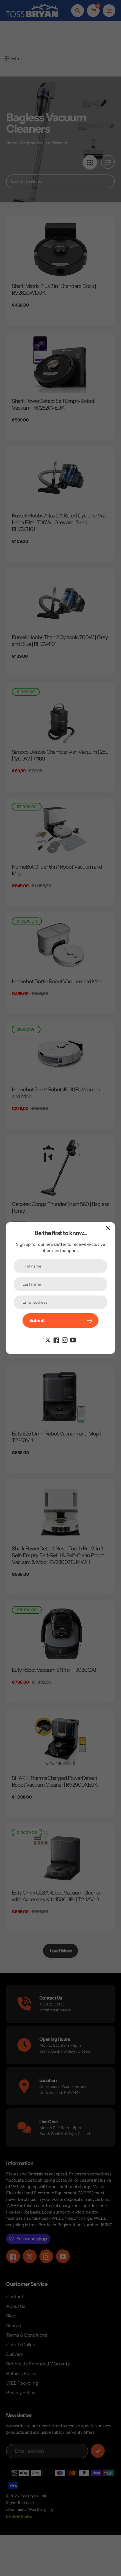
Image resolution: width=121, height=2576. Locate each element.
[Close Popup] (108, 1228)
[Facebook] (56, 1340)
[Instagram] (65, 1340)
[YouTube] (73, 1340)
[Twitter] (48, 1340)
